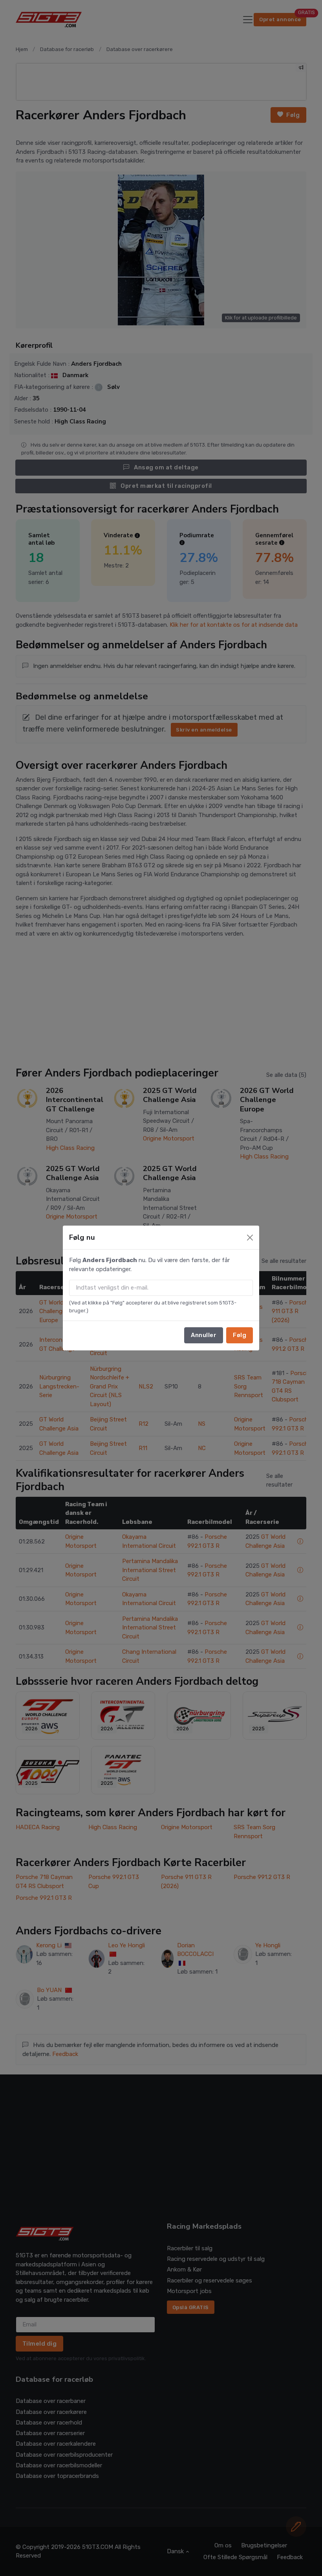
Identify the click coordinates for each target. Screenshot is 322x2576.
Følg (240, 1335)
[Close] (250, 1238)
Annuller (204, 1335)
